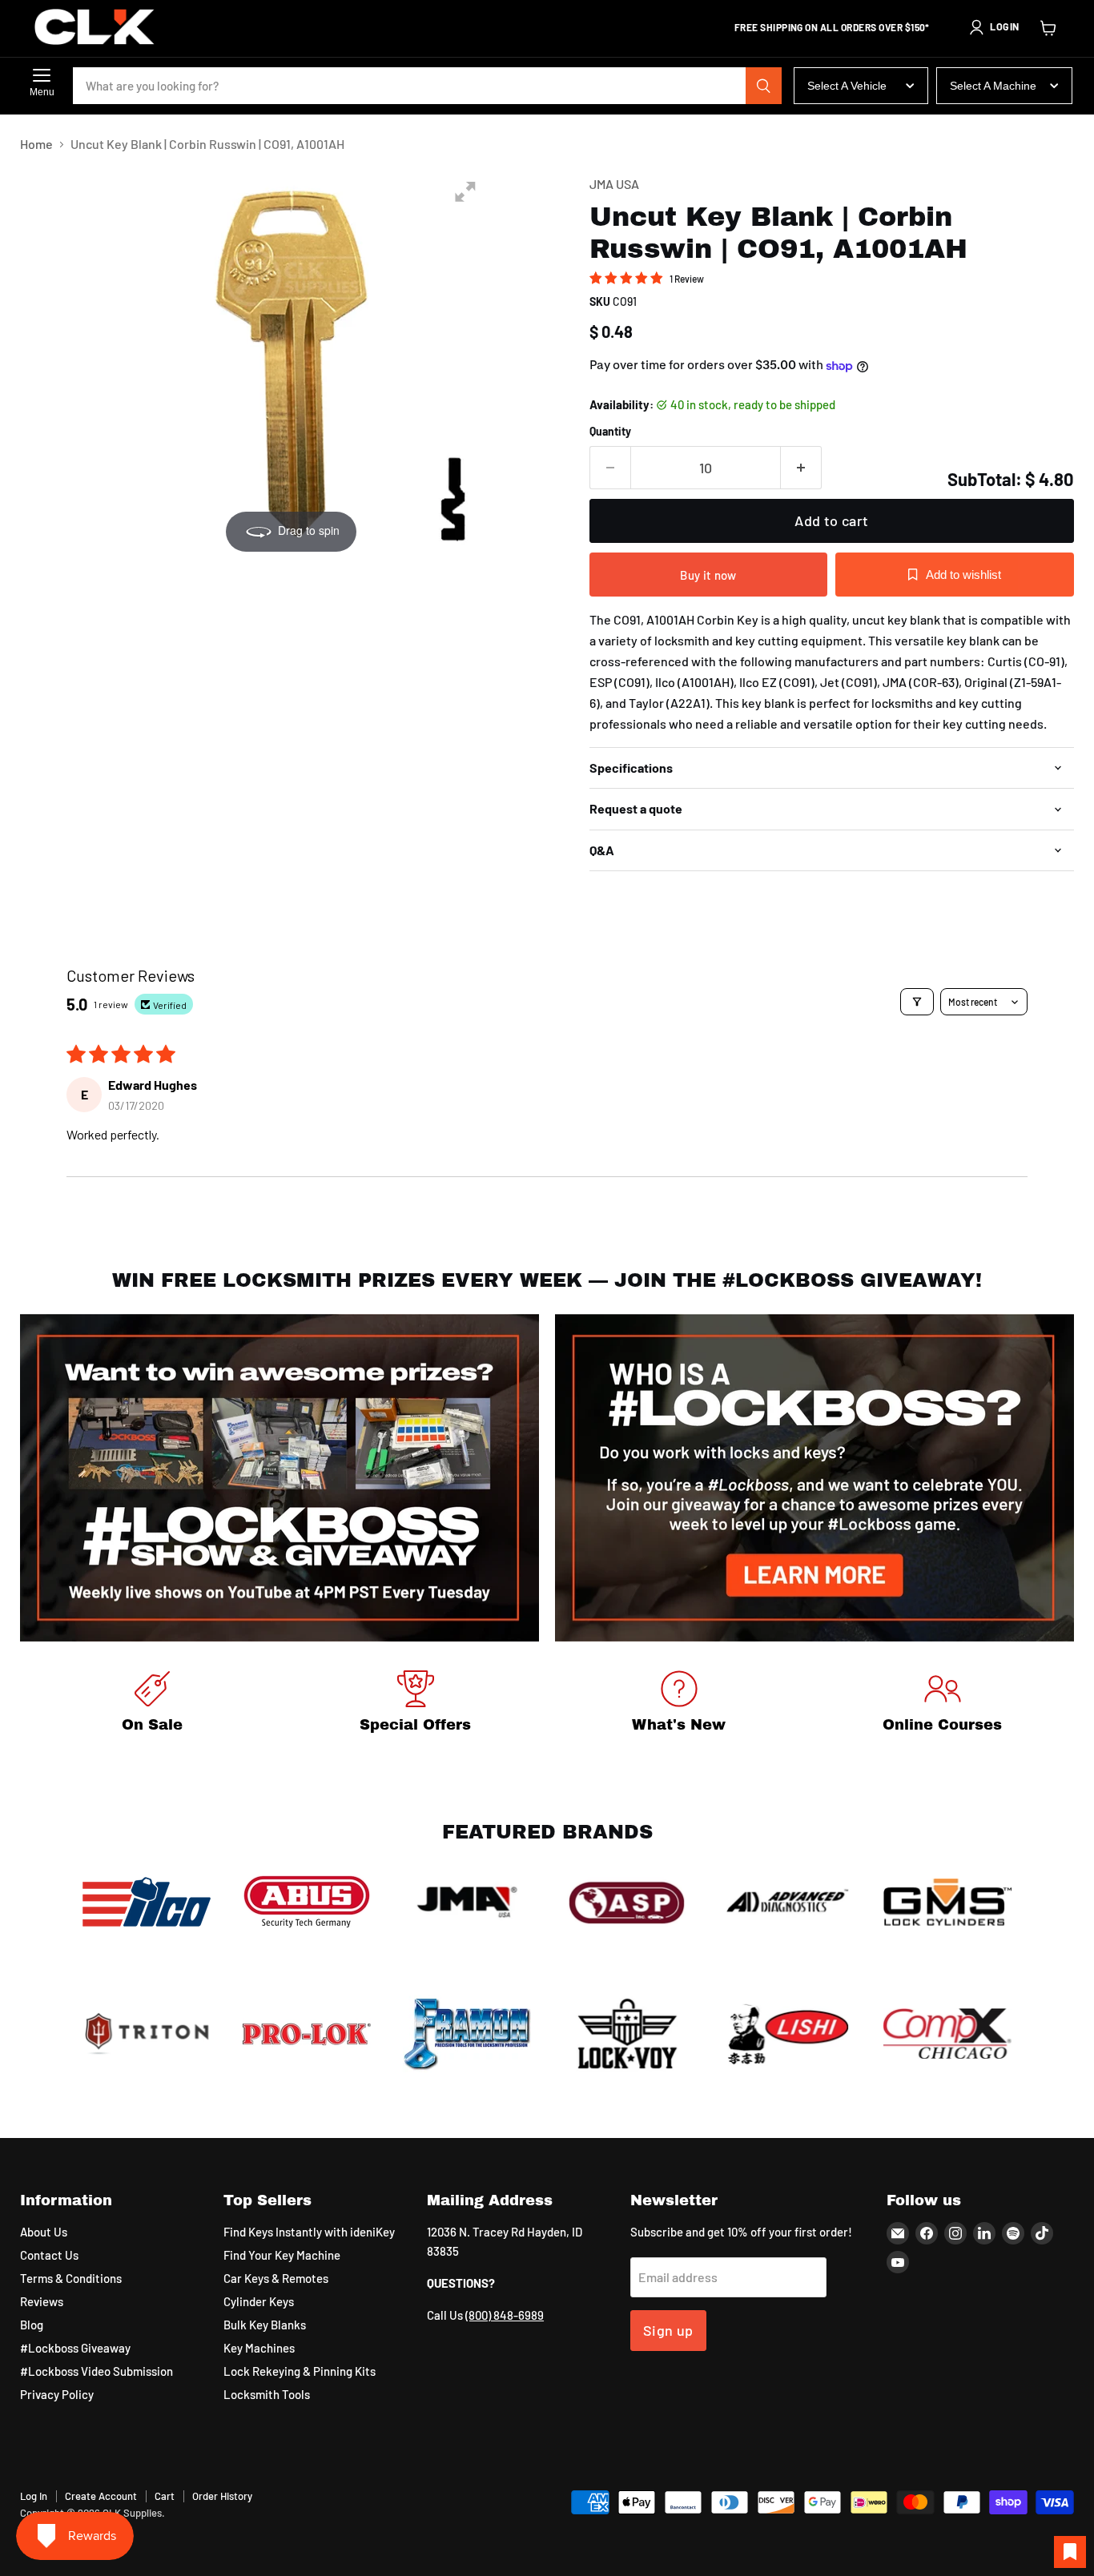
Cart (165, 2496)
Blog (32, 2325)
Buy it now (708, 575)
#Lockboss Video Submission (97, 2371)
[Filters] (917, 1002)
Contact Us (49, 2255)
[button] (994, 27)
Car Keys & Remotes (276, 2278)
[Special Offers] (415, 1704)
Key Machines (259, 2348)
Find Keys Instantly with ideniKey (309, 2232)
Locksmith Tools (267, 2394)
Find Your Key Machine (282, 2255)
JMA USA (614, 184)
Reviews (42, 2301)
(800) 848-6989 (505, 2315)
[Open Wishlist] (1070, 2552)
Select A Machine (993, 86)
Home (36, 144)
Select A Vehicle (847, 86)
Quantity (610, 432)
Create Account (101, 2496)
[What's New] (679, 1704)
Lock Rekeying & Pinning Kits (300, 2371)
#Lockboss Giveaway (75, 2348)
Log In (34, 2496)
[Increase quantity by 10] (801, 468)
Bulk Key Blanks (265, 2325)
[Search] (764, 86)
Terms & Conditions (71, 2278)
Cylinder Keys (259, 2301)
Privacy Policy (57, 2394)
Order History (222, 2496)
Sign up (668, 2330)
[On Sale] (152, 1704)
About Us (44, 2232)
